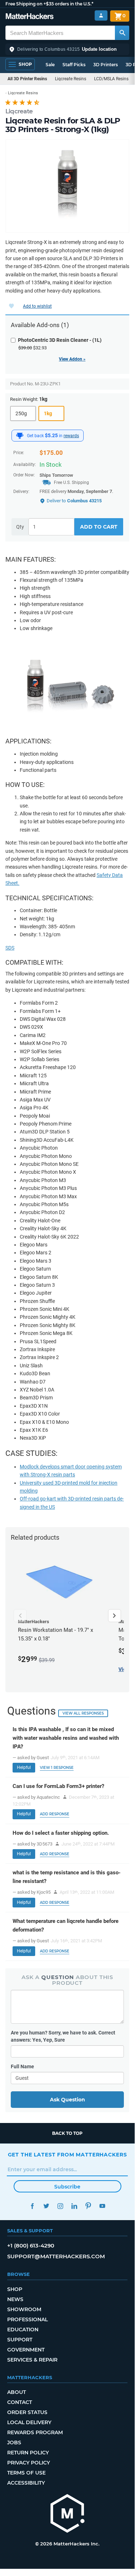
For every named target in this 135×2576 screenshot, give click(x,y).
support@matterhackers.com (56, 2256)
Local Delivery (29, 2422)
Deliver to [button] (74, 501)
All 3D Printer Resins (27, 79)
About (17, 2392)
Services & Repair (32, 2360)
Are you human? (63, 2036)
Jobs (14, 2443)
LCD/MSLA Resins (111, 79)
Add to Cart (99, 527)
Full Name (22, 2066)
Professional (27, 2319)
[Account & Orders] (101, 16)
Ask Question (67, 2100)
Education (23, 2330)
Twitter (46, 2206)
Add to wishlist (37, 306)
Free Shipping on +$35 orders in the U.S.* (49, 4)
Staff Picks (74, 65)
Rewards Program (35, 2432)
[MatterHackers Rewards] (20, 436)
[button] (67, 49)
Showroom (24, 2309)
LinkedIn (75, 2206)
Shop (15, 2289)
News (15, 2299)
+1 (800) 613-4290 (31, 2245)
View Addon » (72, 359)
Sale (50, 65)
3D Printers (106, 65)
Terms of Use (26, 2473)
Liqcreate (19, 111)
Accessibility (26, 2483)
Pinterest (89, 2206)
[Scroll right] (115, 1616)
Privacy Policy (29, 2463)
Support (20, 2340)
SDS (10, 948)
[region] (67, 186)
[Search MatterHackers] (122, 33)
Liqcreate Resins (71, 79)
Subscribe (67, 2187)
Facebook (32, 2206)
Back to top (67, 2133)
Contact (20, 2402)
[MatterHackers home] (30, 17)
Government (26, 2350)
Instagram (60, 2206)
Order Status (27, 2412)
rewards (71, 436)
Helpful (24, 1767)
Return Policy (28, 2453)
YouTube (103, 2206)
